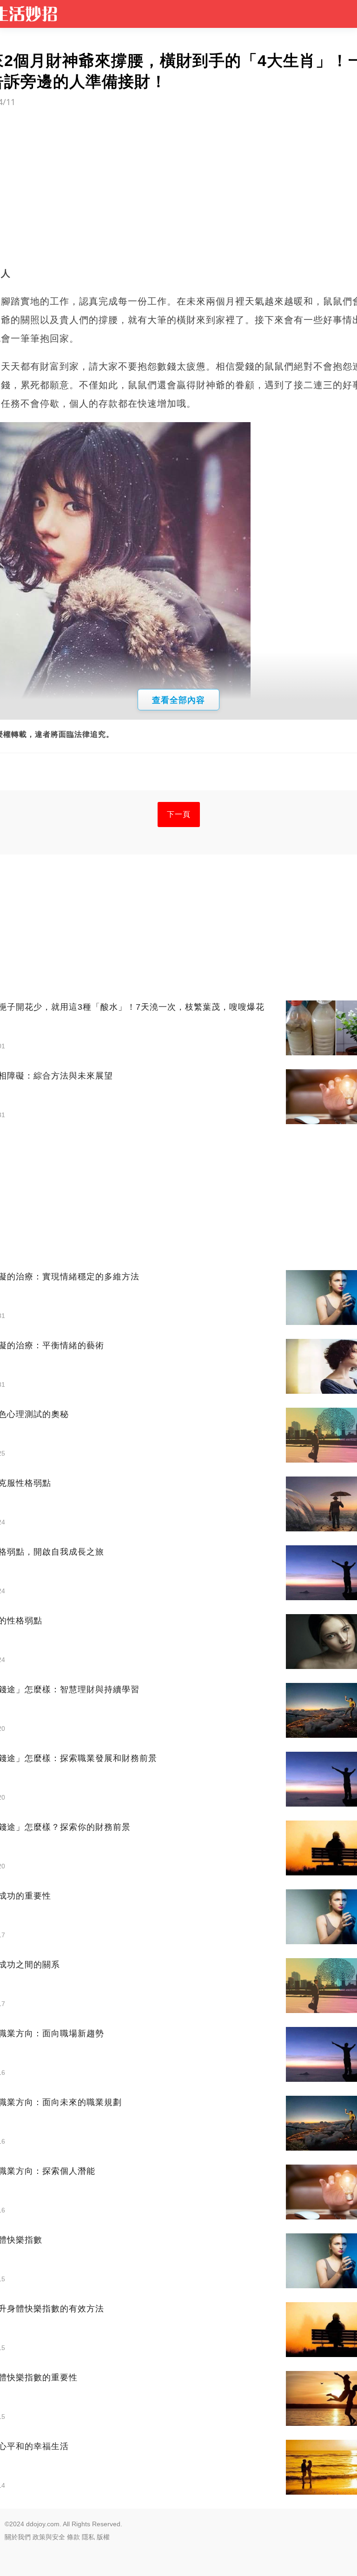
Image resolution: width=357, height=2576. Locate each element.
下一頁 (179, 814)
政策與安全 (49, 2537)
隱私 (88, 2537)
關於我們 (18, 2537)
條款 (73, 2537)
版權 (103, 2537)
